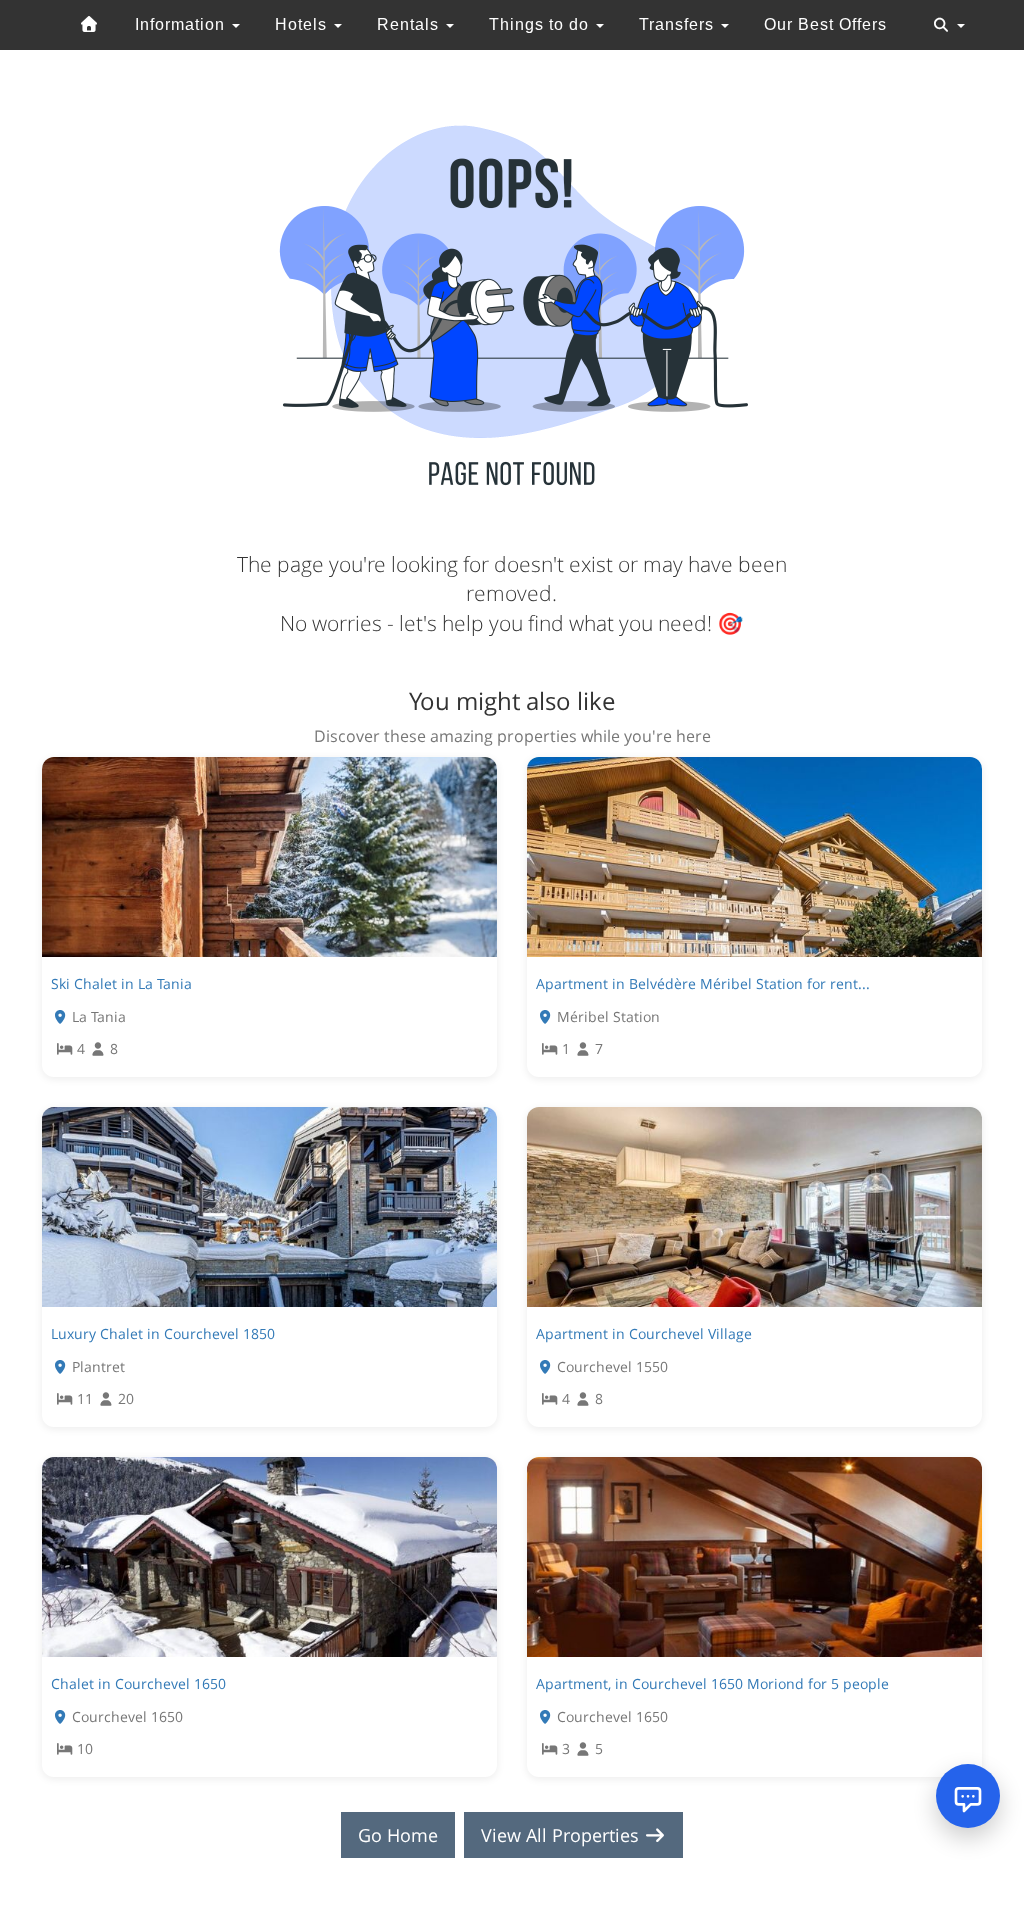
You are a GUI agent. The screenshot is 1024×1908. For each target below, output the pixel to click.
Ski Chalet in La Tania (121, 983)
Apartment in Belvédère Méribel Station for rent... (703, 983)
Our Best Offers (825, 24)
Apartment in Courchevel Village (644, 1333)
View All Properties (562, 1835)
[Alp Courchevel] (90, 25)
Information (182, 24)
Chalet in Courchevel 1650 (138, 1683)
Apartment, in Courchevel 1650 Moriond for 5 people (712, 1683)
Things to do (541, 24)
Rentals (410, 24)
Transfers (679, 24)
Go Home (398, 1835)
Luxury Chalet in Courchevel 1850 (163, 1333)
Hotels (303, 24)
